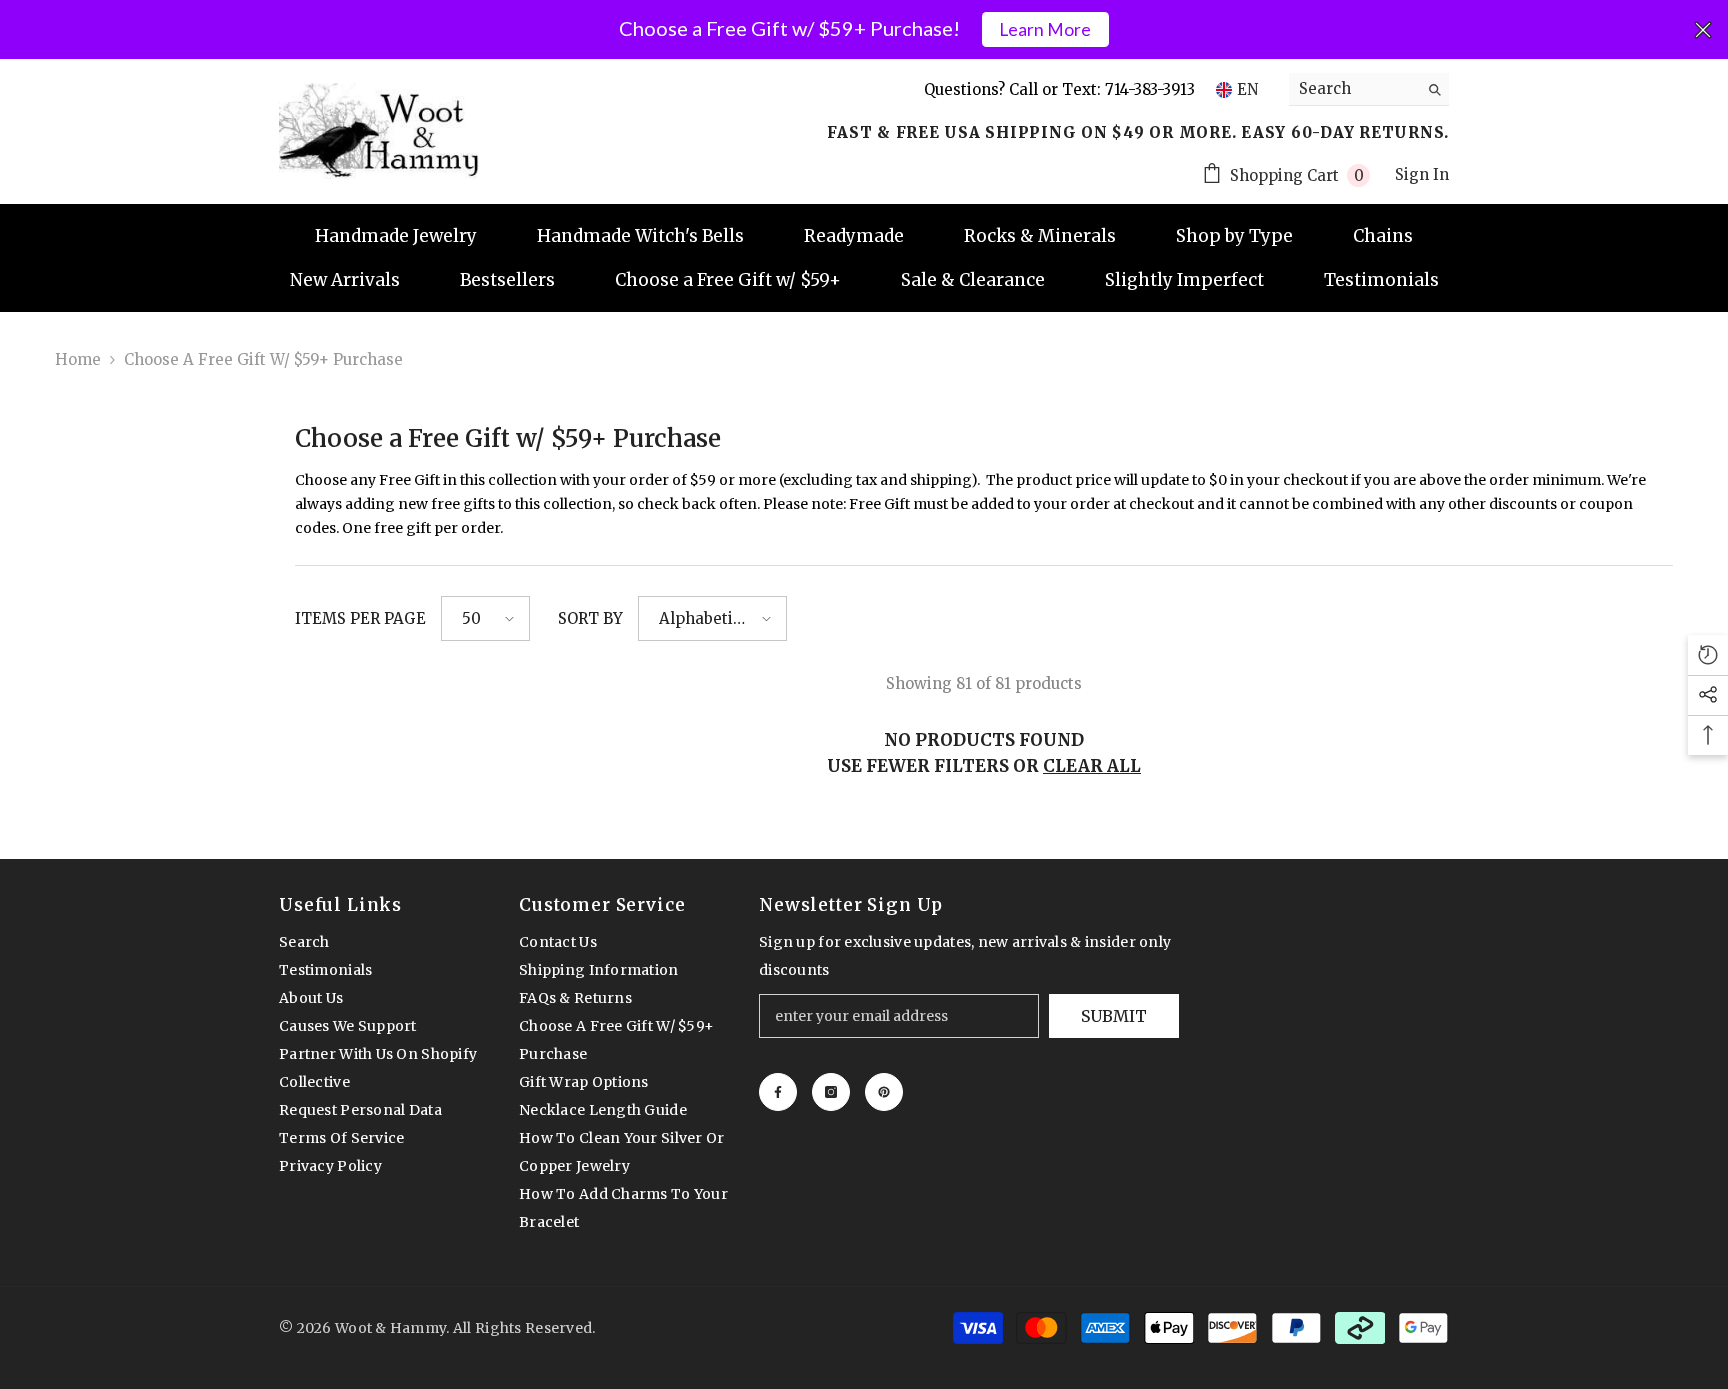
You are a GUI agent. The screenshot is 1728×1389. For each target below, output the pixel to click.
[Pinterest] (884, 1092)
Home (78, 359)
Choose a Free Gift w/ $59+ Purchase (263, 359)
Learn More (1045, 29)
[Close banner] (1703, 30)
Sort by (590, 618)
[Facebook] (778, 1092)
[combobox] (1353, 89)
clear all (1092, 766)
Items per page (360, 618)
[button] (485, 618)
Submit (1114, 1016)
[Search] (1369, 89)
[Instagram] (831, 1092)
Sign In (1422, 174)
